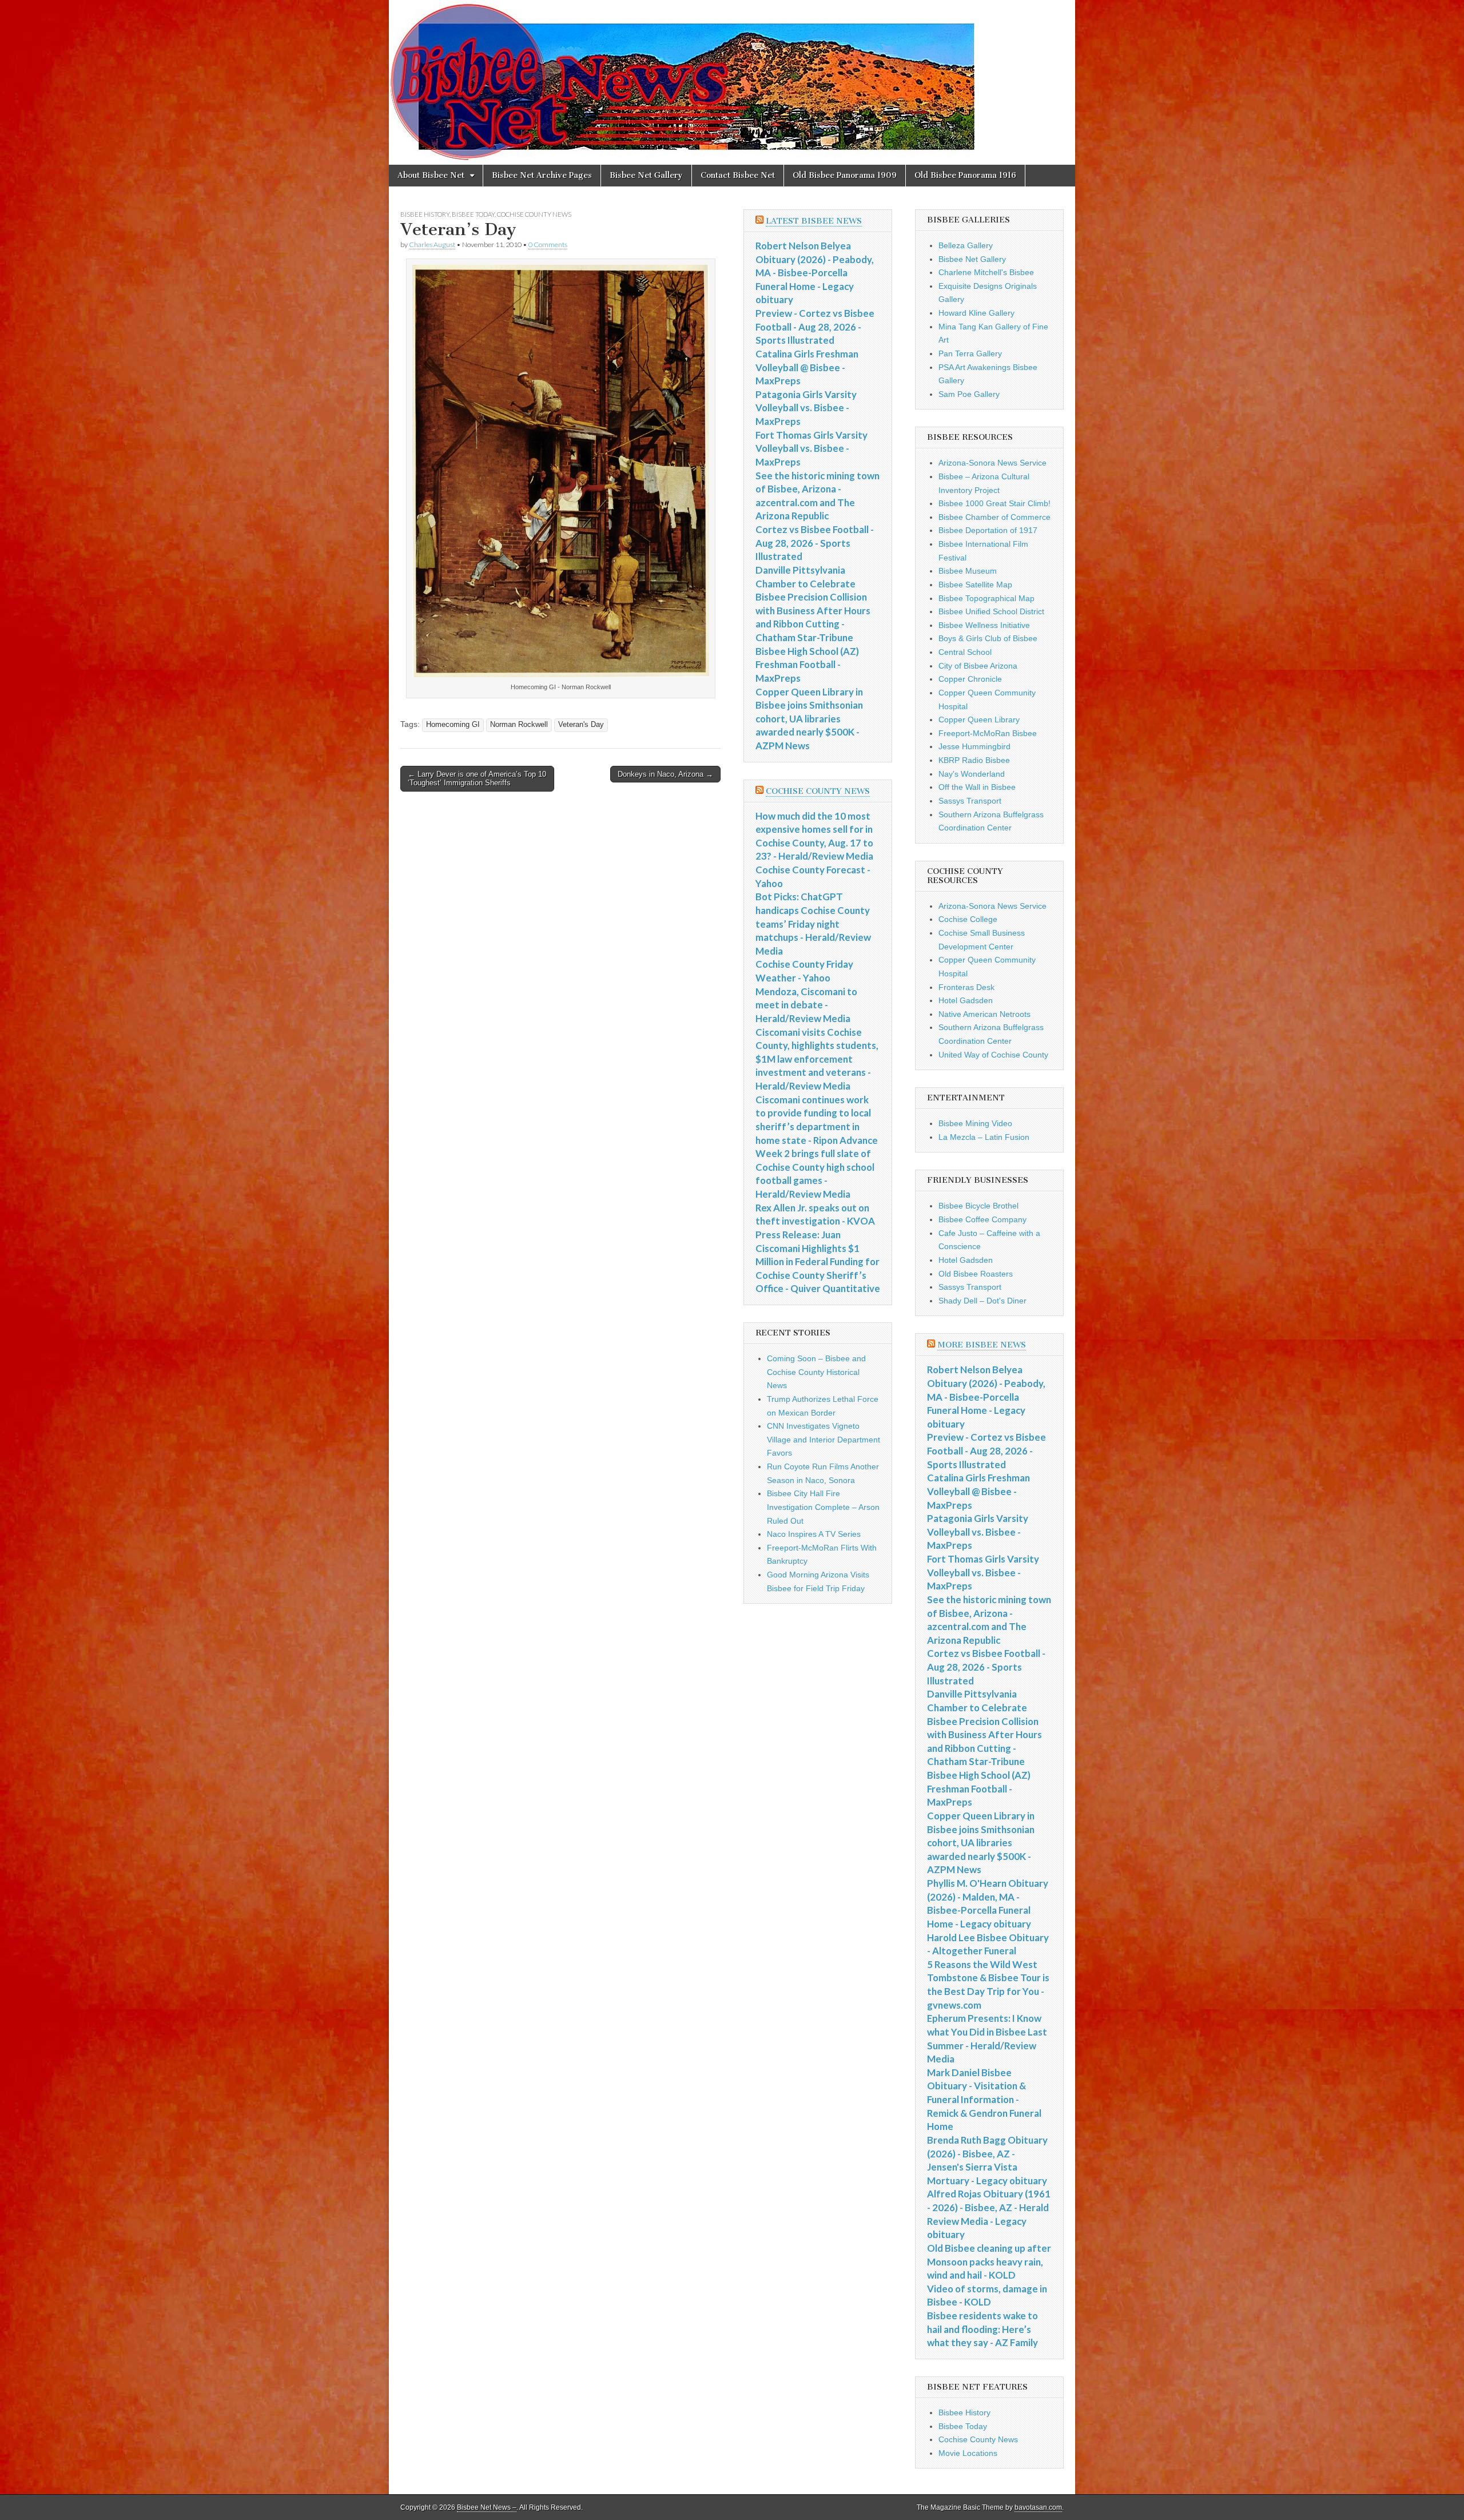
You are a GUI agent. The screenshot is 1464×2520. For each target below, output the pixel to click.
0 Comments (548, 245)
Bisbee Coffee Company (982, 1219)
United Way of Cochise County (993, 1055)
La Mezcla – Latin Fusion (984, 1137)
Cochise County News (534, 214)
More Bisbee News (982, 1345)
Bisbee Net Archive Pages (542, 175)
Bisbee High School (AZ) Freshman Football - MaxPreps (807, 665)
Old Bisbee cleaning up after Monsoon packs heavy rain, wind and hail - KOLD (989, 2261)
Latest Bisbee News (814, 221)
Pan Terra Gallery (970, 353)
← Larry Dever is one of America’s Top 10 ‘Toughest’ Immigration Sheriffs (477, 779)
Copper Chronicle (970, 679)
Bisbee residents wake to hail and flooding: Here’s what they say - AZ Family (982, 2329)
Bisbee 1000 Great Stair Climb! (994, 503)
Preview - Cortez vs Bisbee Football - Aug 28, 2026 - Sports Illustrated (815, 327)
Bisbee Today (473, 214)
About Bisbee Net (431, 175)
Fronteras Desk (966, 987)
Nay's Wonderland (972, 774)
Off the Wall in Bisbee (977, 787)
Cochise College (968, 919)
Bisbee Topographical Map (986, 598)
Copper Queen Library (979, 720)
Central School (965, 652)
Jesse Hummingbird (974, 746)
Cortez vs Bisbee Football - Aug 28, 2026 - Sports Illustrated (815, 543)
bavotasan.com (1038, 2507)
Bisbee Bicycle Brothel (978, 1206)
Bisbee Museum (968, 571)
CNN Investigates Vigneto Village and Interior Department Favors (823, 1439)
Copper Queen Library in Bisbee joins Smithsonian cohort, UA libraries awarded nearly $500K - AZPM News (809, 719)
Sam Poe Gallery (969, 394)
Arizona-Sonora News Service (992, 463)
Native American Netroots (984, 1014)
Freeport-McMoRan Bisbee (988, 733)
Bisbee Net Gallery (646, 175)
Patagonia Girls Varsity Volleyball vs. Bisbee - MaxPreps (806, 408)
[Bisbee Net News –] (732, 82)
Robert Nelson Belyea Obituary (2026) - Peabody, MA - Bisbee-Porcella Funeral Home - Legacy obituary (815, 273)
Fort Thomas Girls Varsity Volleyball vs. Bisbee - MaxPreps (811, 448)
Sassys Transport (970, 801)
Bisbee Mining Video (975, 1123)
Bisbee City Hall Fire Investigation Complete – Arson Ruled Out (823, 1507)
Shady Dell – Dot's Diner (982, 1301)
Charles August (432, 245)
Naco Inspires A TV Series (814, 1534)
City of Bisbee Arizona (978, 666)
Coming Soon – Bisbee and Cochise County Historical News (816, 1372)
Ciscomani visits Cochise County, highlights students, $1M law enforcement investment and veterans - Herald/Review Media (817, 1059)
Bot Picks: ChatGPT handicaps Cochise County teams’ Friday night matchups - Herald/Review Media (813, 924)
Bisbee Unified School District (991, 611)
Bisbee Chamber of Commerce (994, 517)
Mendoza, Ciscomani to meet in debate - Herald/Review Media (806, 1005)
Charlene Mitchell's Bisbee (986, 272)
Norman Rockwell (519, 725)
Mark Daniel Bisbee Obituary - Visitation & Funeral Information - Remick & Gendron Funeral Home (984, 2100)
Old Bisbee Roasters (976, 1274)
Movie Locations (968, 2453)
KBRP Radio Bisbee (974, 760)
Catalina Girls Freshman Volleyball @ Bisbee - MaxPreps (807, 367)
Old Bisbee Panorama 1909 (845, 175)
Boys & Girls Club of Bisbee (988, 638)
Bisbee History (425, 214)
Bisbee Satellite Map (975, 585)
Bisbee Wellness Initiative (984, 625)
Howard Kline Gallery (976, 313)
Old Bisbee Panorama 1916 (965, 175)
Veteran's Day (581, 725)
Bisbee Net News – (487, 2507)
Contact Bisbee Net (738, 175)
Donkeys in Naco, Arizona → (665, 774)
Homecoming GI (453, 725)
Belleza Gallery (966, 245)
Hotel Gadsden (966, 1000)
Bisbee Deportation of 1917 (988, 530)
